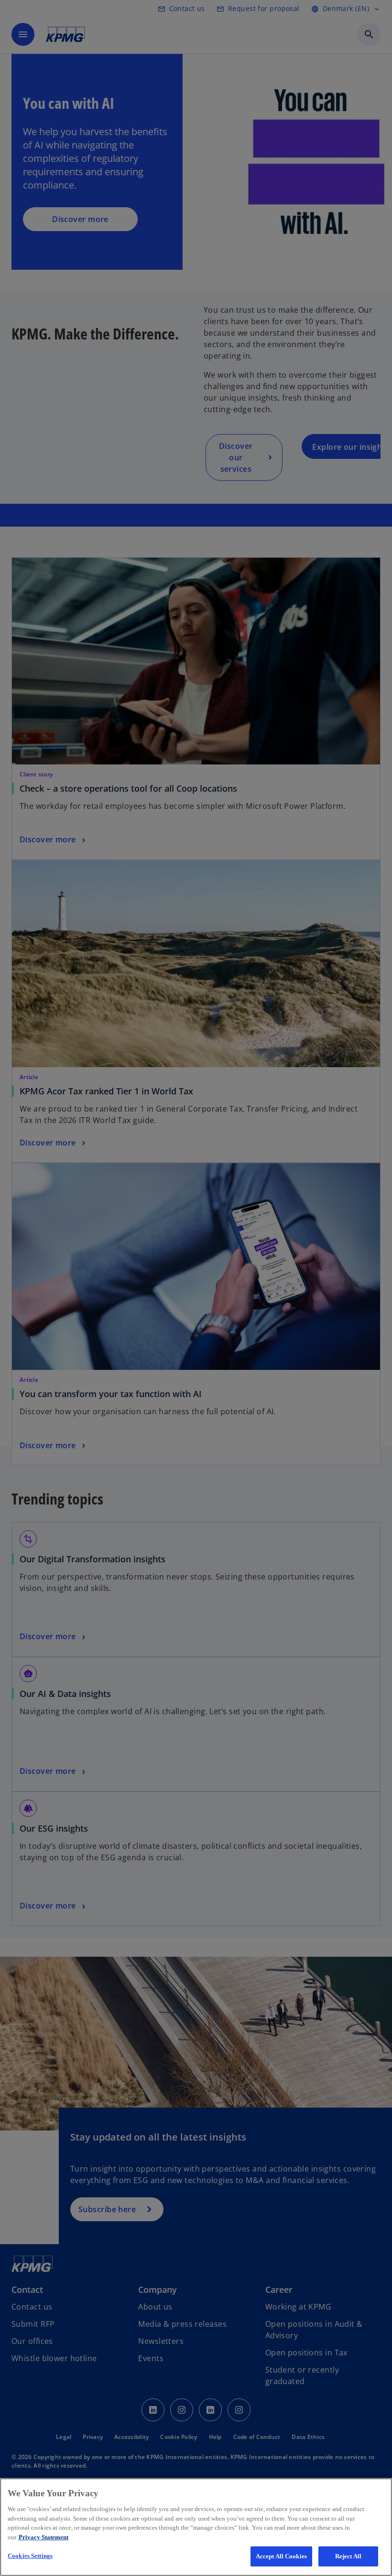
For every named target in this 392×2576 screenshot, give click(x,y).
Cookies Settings (30, 2556)
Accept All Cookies (281, 2556)
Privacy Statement (44, 2537)
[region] (196, 2527)
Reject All (348, 2556)
